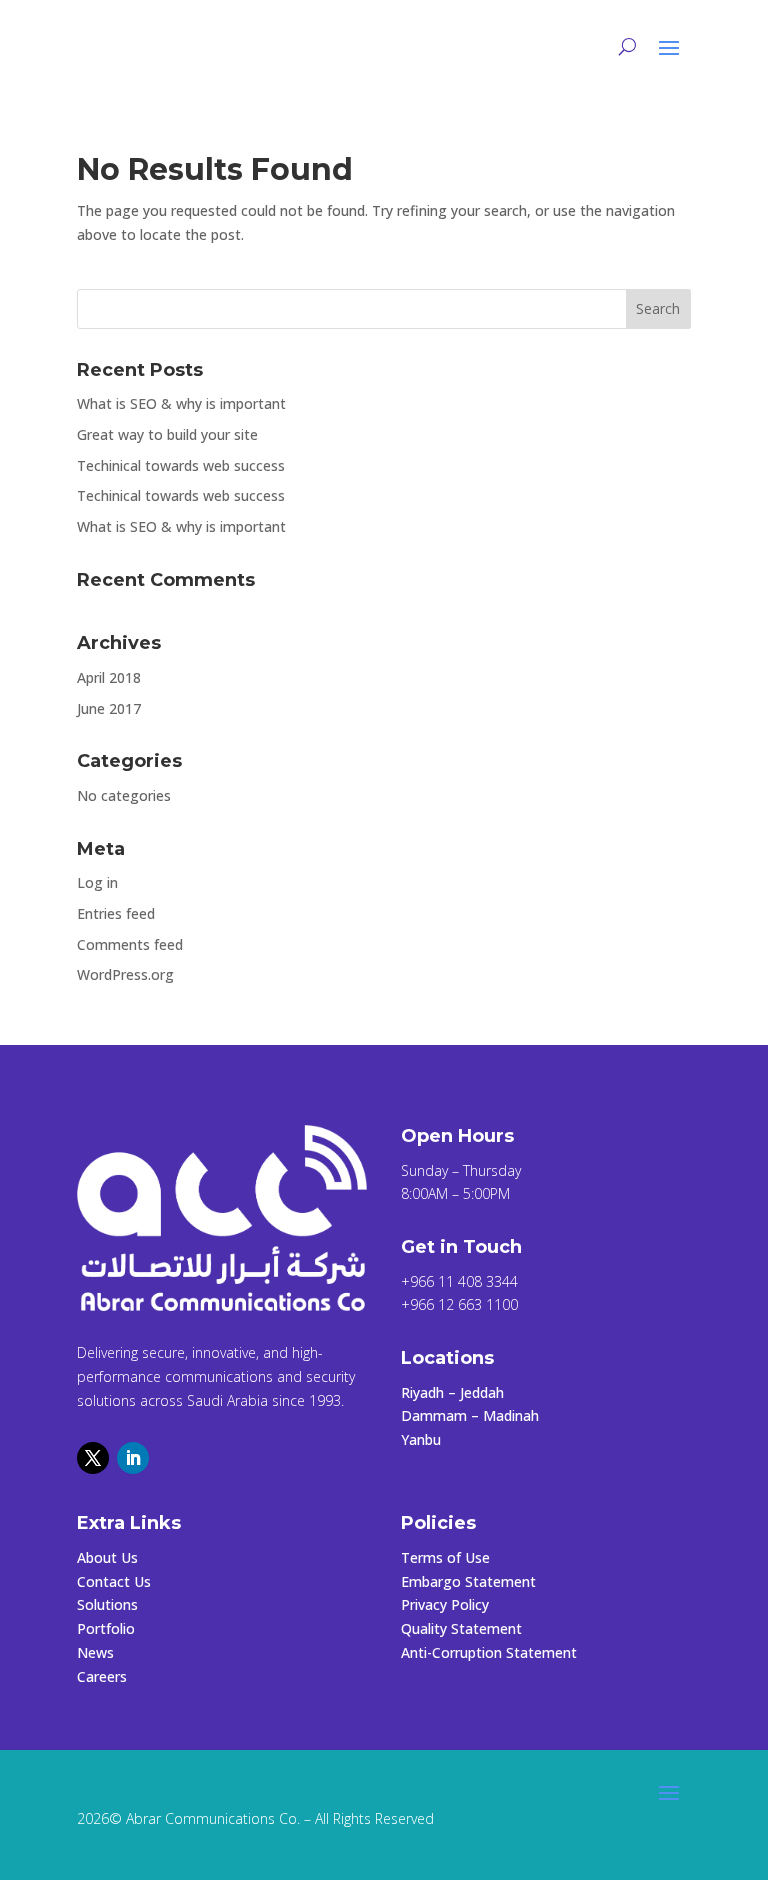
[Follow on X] (93, 1458)
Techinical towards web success (181, 465)
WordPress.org (125, 974)
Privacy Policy (445, 1604)
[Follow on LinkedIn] (133, 1458)
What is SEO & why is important (181, 403)
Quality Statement (461, 1628)
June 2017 (109, 708)
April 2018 (109, 677)
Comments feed (130, 944)
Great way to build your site (167, 434)
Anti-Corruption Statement (489, 1652)
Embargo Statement (468, 1581)
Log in (97, 882)
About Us (107, 1557)
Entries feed (116, 913)
